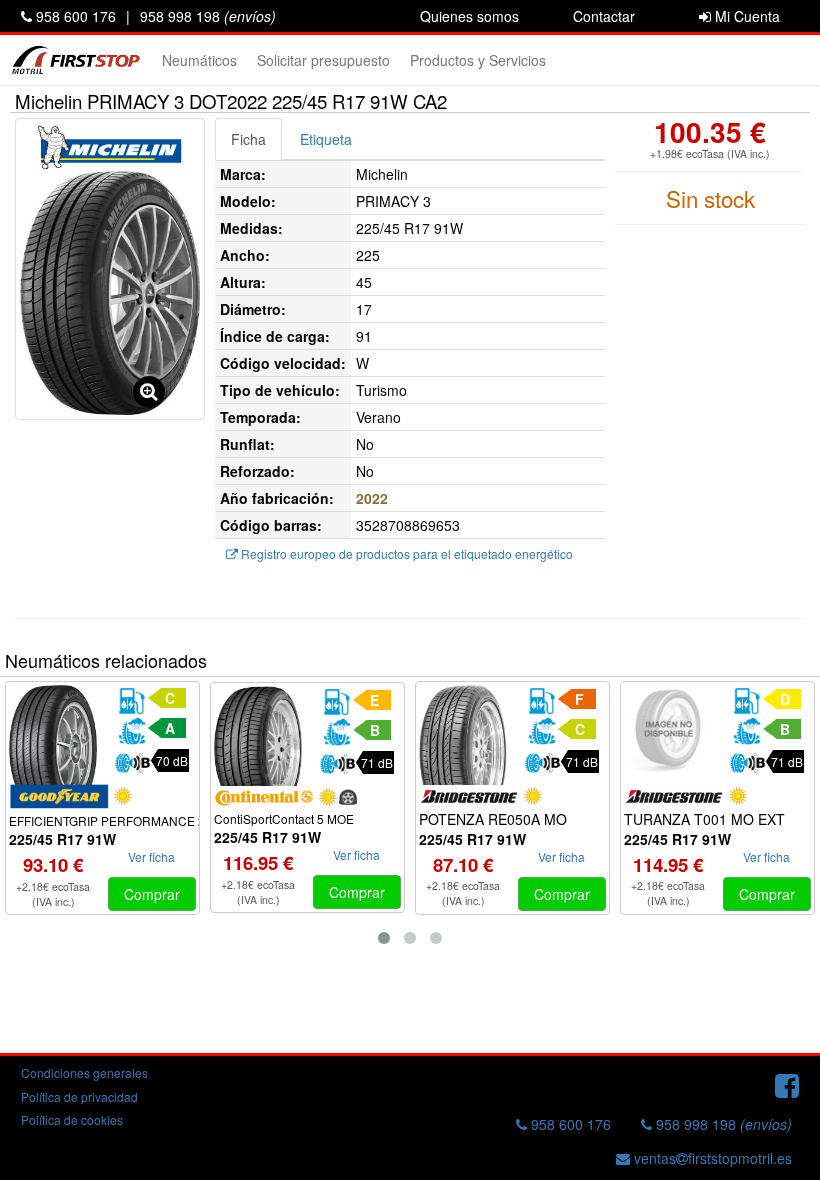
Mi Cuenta (745, 16)
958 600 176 (74, 16)
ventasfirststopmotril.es (711, 1158)
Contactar (604, 16)
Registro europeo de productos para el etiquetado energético (405, 553)
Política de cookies (72, 1119)
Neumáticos (199, 60)
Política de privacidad (79, 1096)
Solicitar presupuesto (323, 60)
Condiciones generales (84, 1072)
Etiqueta (326, 139)
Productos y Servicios (478, 60)
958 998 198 (208, 16)
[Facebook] (787, 1084)
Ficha (248, 139)
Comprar (152, 894)
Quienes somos (469, 16)
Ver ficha (151, 856)
